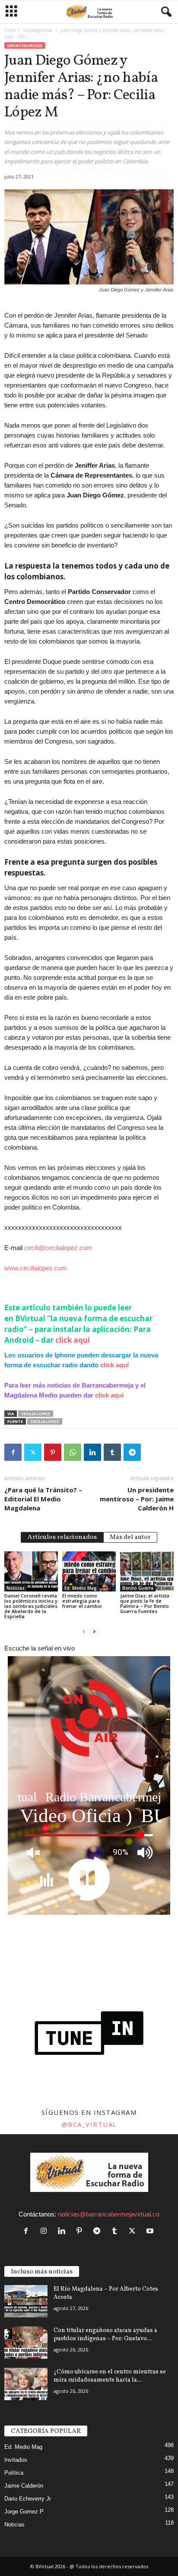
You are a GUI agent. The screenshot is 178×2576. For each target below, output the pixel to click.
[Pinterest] (53, 1452)
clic (100, 1395)
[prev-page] (84, 1631)
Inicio (10, 30)
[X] (33, 1452)
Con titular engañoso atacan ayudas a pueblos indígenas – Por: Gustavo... (105, 2335)
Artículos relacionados (62, 1537)
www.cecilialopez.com (36, 1268)
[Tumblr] (112, 1452)
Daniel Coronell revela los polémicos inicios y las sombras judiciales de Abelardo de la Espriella (31, 1606)
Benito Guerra (138, 1588)
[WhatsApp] (73, 1452)
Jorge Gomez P (24, 2512)
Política (14, 2473)
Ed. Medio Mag (81, 1588)
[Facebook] (13, 1452)
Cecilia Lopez (36, 1414)
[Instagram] (46, 2231)
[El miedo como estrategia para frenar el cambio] (89, 1571)
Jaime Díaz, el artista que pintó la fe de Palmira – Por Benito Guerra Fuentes (145, 1603)
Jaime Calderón (24, 2486)
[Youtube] (151, 2231)
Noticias (16, 1588)
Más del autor (130, 1537)
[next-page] (94, 1631)
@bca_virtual (89, 2124)
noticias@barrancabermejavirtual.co (109, 2214)
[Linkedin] (92, 1452)
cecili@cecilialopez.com (58, 1248)
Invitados (16, 2460)
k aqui (114, 1395)
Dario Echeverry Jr (28, 2499)
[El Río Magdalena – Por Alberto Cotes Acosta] (26, 2301)
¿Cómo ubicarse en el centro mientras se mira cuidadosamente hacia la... (110, 2376)
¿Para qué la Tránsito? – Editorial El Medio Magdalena (43, 1499)
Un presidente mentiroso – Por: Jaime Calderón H (137, 1499)
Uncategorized (38, 30)
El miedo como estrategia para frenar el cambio (82, 1601)
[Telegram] (132, 1452)
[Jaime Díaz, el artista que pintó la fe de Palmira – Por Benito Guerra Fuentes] (147, 1571)
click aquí (73, 1340)
